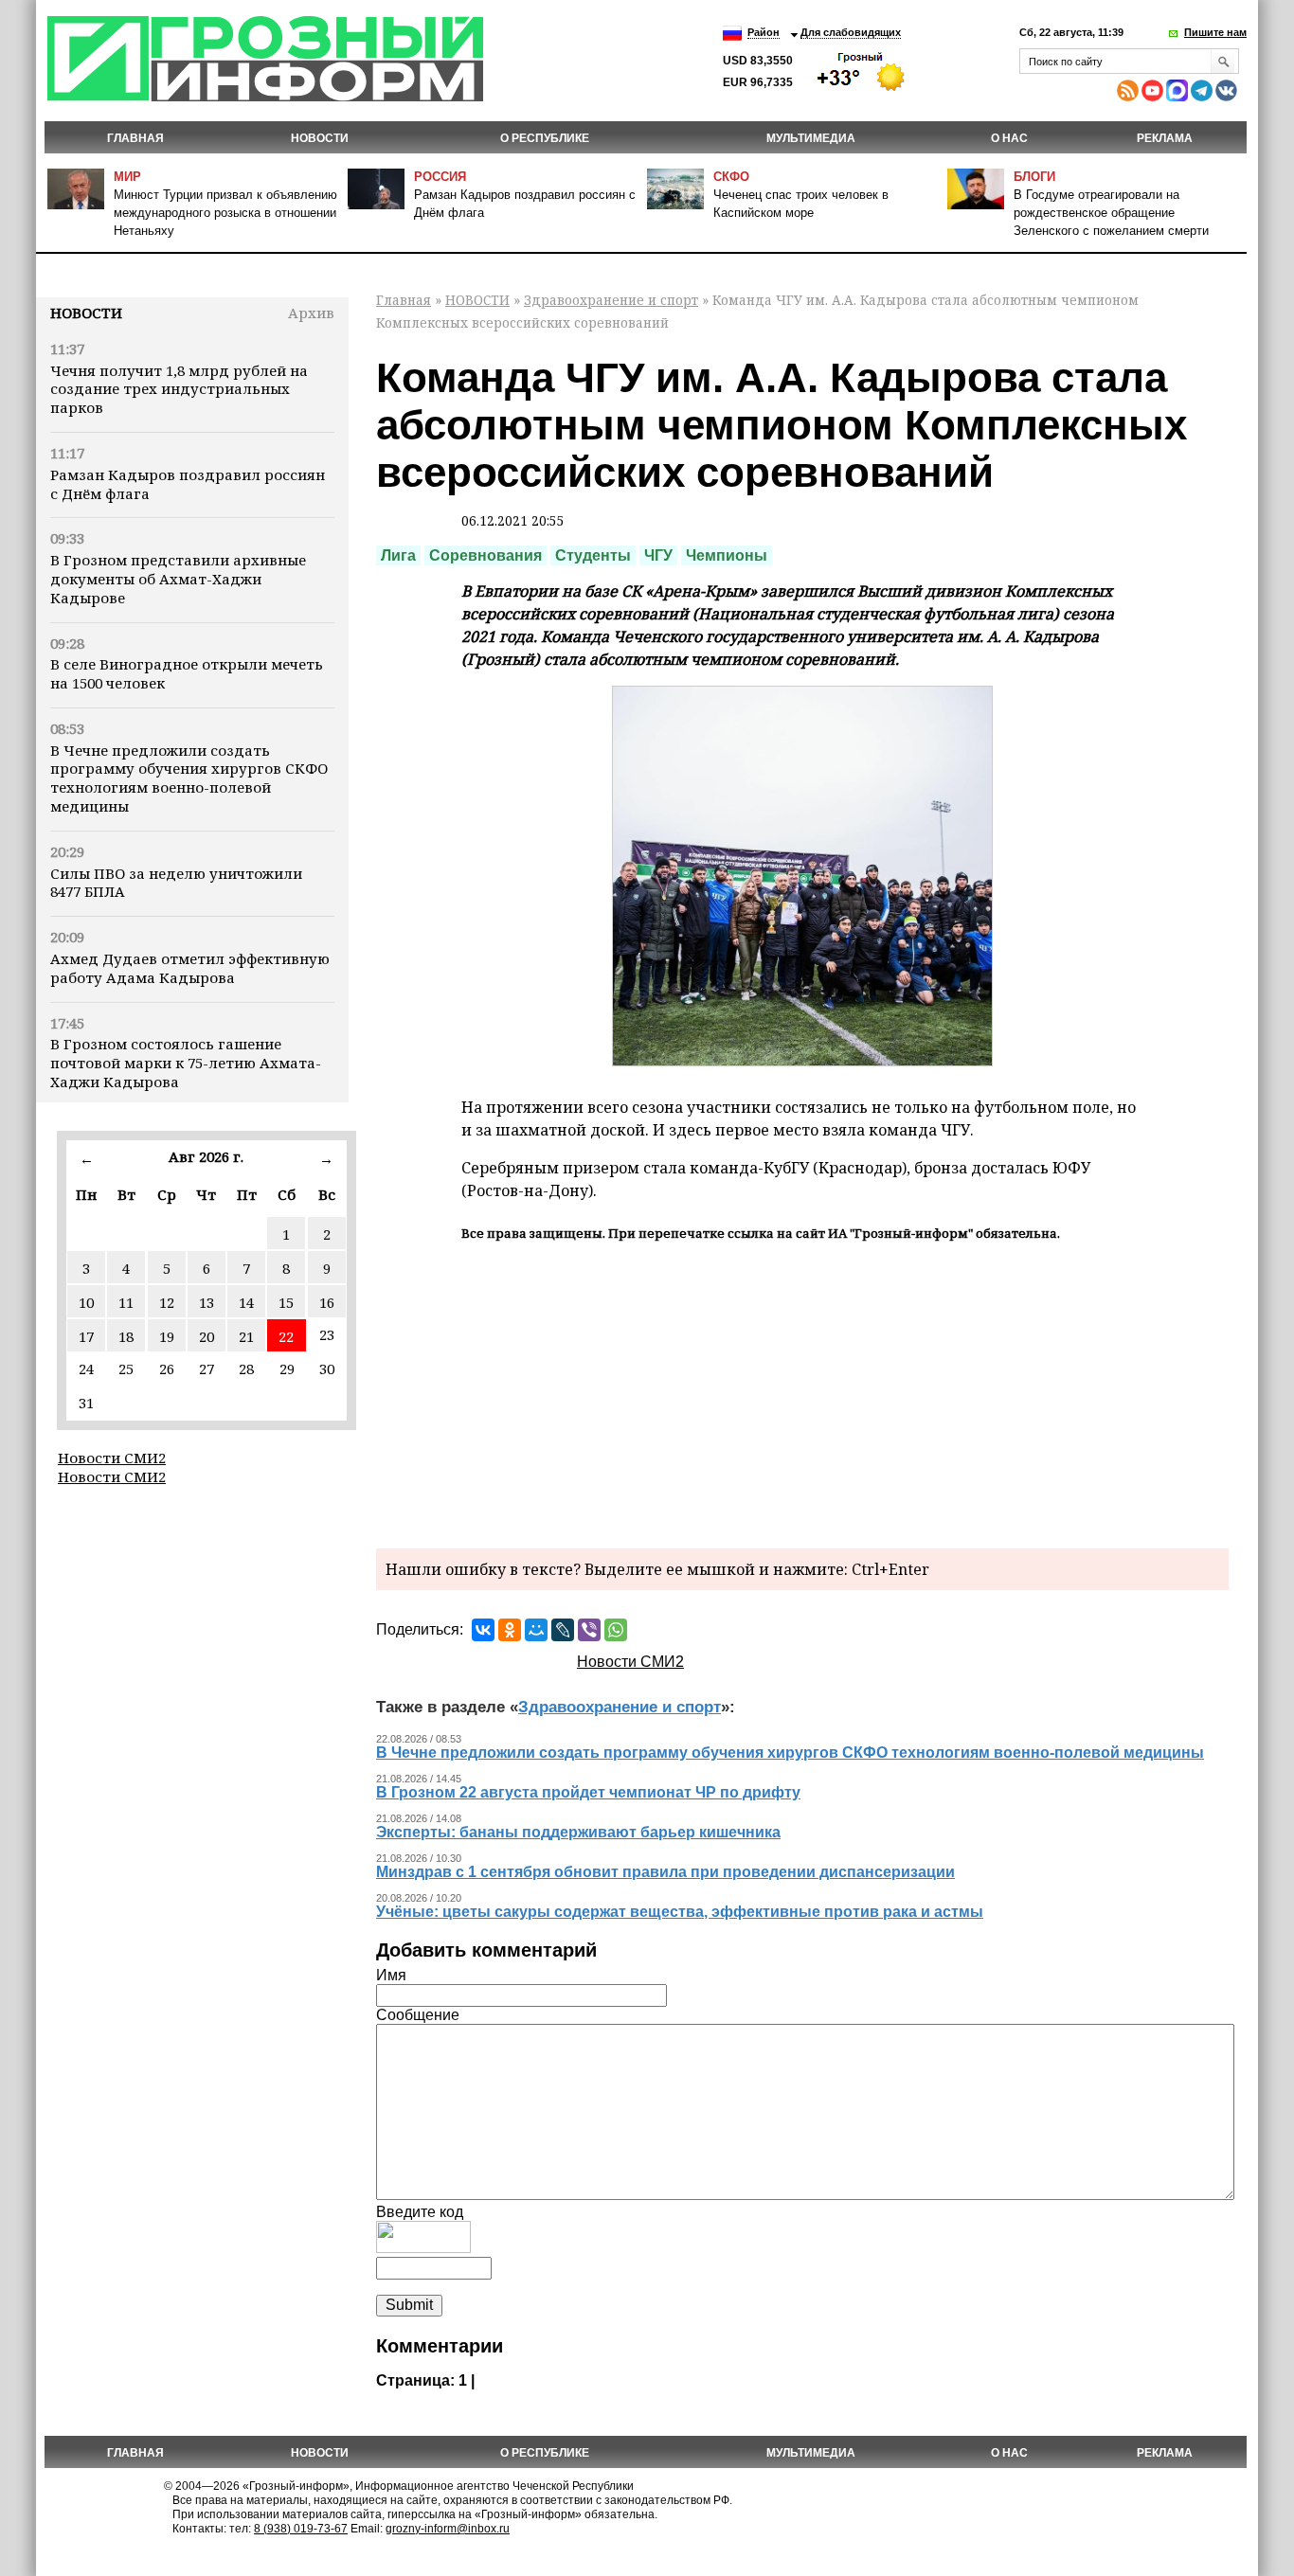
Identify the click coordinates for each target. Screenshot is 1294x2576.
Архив (311, 313)
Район (764, 32)
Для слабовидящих (851, 32)
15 (286, 1302)
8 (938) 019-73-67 (301, 2529)
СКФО (731, 177)
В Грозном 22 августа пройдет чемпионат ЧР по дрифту (588, 1792)
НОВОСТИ (320, 138)
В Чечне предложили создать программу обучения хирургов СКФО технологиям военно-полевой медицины (189, 778)
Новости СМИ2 (112, 1458)
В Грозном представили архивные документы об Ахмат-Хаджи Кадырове (178, 579)
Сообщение (418, 2015)
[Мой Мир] (536, 1630)
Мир (127, 177)
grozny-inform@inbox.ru (448, 2529)
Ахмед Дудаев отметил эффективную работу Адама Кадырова (190, 968)
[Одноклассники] (510, 1630)
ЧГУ (658, 555)
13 (207, 1302)
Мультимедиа (811, 138)
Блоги (1034, 177)
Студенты (593, 555)
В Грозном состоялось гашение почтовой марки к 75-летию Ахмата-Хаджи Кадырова (186, 1063)
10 (86, 1302)
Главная (135, 138)
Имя (391, 1975)
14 (246, 1302)
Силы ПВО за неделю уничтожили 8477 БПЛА (176, 883)
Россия (440, 177)
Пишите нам (1215, 32)
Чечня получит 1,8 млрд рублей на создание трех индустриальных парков (179, 389)
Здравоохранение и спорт (611, 300)
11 (126, 1302)
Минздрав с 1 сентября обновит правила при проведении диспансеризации (665, 1872)
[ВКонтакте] (483, 1630)
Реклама (1165, 138)
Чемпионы (727, 555)
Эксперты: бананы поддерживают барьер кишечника (578, 1832)
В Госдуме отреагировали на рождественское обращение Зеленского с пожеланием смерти (1111, 213)
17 (86, 1336)
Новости (86, 313)
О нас (1009, 138)
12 (167, 1302)
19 (167, 1336)
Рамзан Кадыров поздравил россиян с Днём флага (188, 484)
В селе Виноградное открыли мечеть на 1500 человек (187, 673)
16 (327, 1302)
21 (246, 1336)
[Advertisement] (802, 1392)
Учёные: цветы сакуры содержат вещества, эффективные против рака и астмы (680, 1912)
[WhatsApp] (616, 1630)
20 (207, 1336)
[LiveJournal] (563, 1630)
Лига (398, 555)
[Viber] (589, 1630)
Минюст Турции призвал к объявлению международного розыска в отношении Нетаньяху (225, 213)
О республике (545, 138)
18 (126, 1336)
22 (286, 1336)
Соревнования (485, 555)
